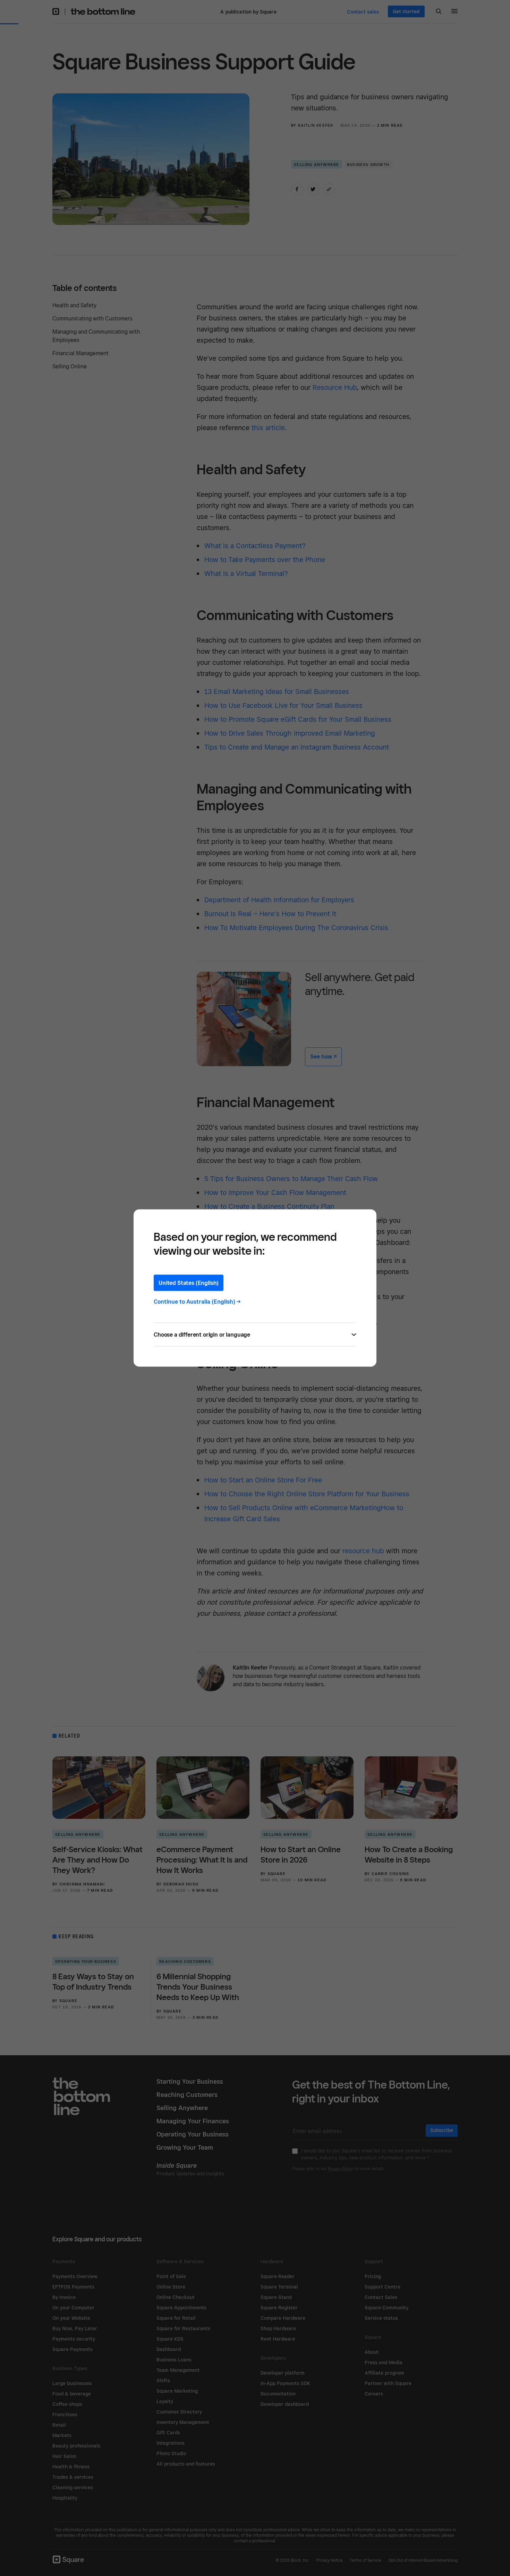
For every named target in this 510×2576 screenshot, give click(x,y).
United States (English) (189, 1283)
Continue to (197, 1302)
